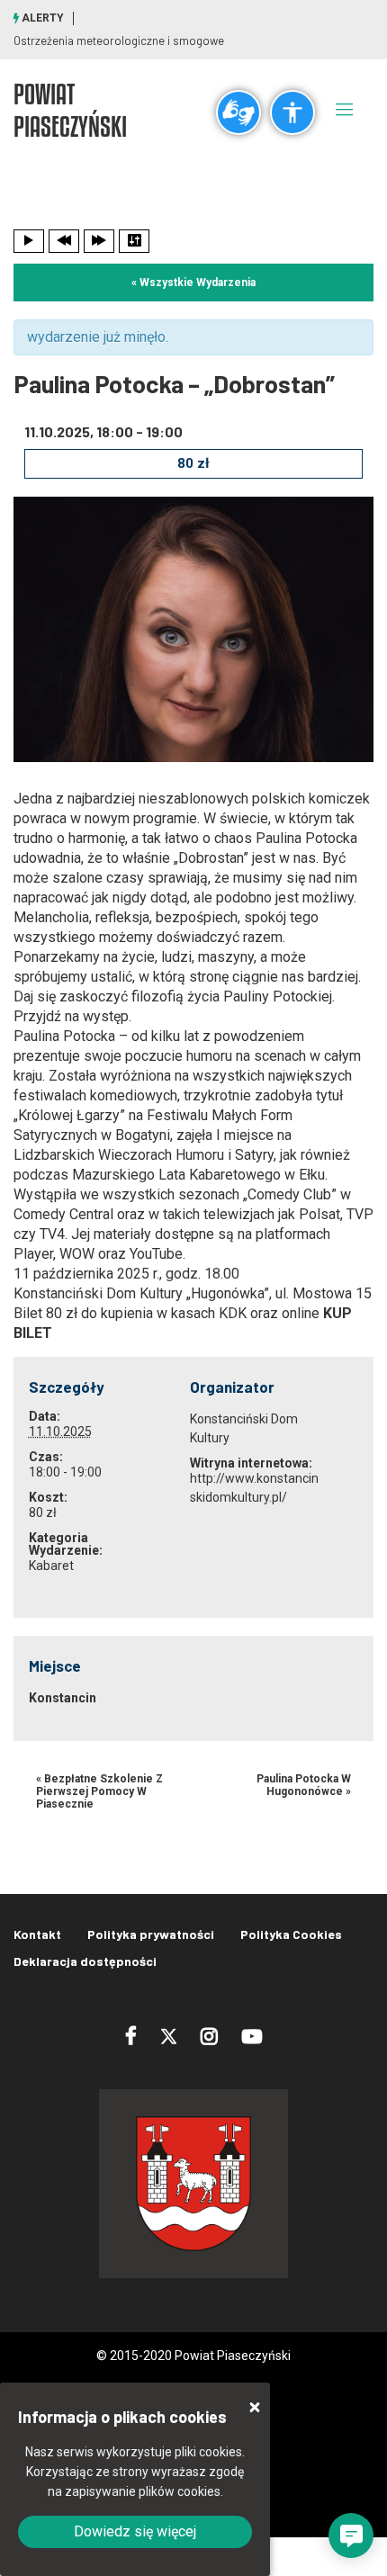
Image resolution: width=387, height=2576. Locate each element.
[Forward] (99, 241)
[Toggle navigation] (345, 109)
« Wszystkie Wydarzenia (193, 283)
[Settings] (134, 241)
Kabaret (51, 1566)
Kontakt (37, 1934)
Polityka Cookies (291, 1934)
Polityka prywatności (151, 1934)
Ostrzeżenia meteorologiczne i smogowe (119, 40)
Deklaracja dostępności (85, 1961)
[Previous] (64, 241)
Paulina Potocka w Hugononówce (304, 1785)
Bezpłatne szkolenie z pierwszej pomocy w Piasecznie (99, 1791)
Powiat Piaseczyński (70, 110)
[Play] (29, 241)
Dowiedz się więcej (135, 2531)
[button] (351, 2536)
